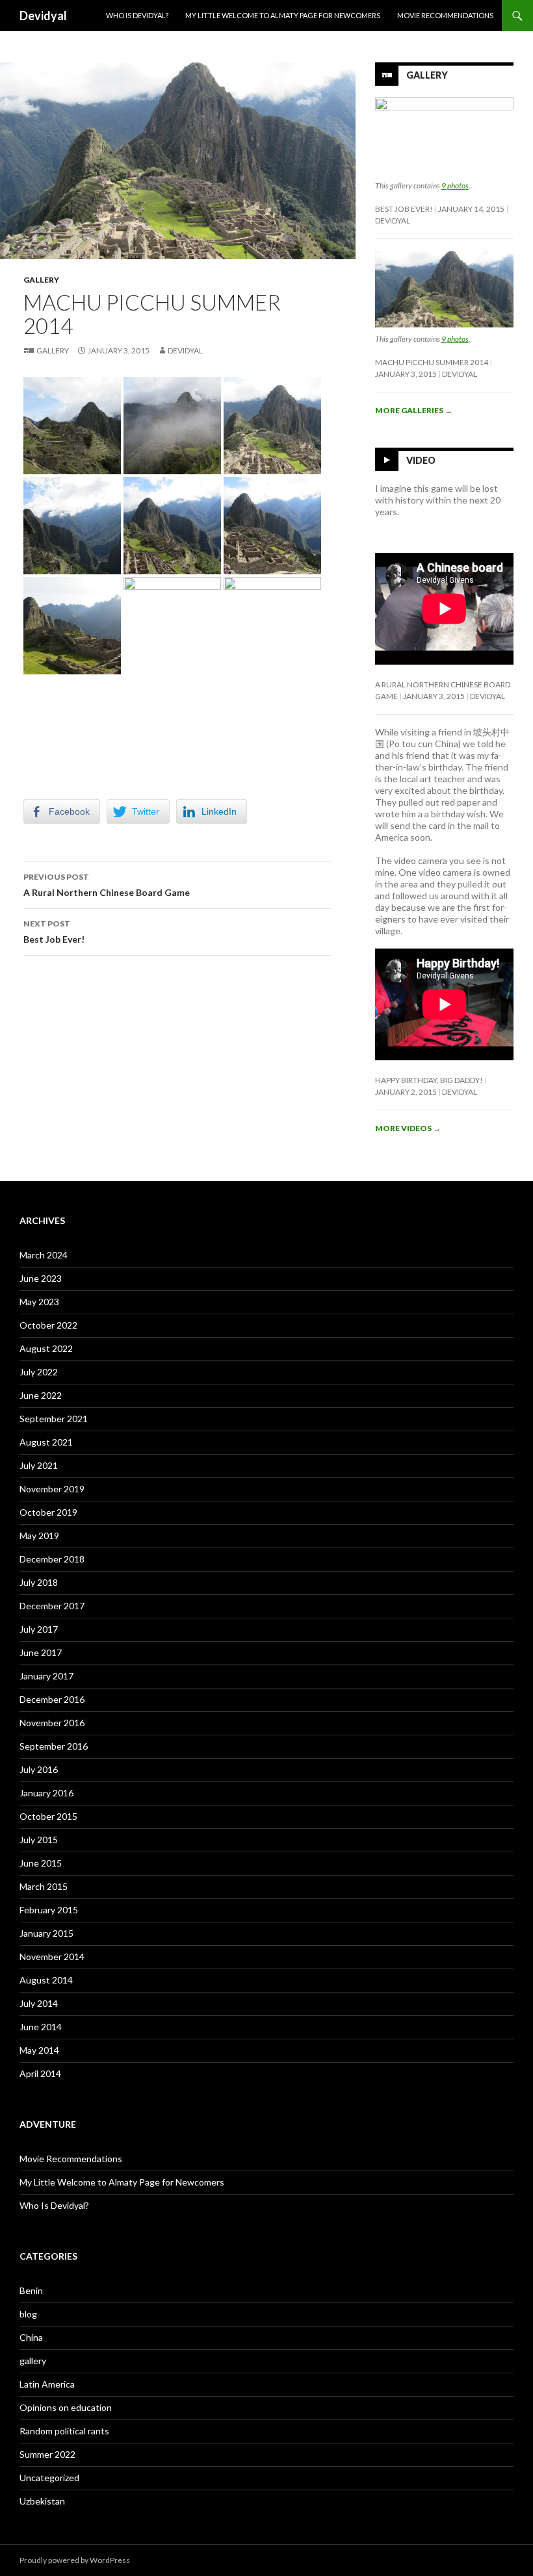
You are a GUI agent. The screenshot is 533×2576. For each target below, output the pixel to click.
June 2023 (41, 1278)
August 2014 (46, 1980)
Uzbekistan (42, 2501)
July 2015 (39, 1840)
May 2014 (39, 2050)
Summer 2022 (47, 2454)
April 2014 (40, 2073)
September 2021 (54, 1419)
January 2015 (46, 1933)
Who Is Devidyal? (137, 15)
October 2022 (48, 1325)
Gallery (53, 351)
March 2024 (44, 1255)
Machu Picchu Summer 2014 (432, 362)
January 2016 (46, 1793)
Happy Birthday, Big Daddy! (429, 1080)
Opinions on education (66, 2407)
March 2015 (44, 1886)
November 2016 (52, 1723)
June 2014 (41, 2027)
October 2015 (48, 1816)
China (31, 2337)
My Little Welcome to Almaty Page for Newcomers (283, 15)
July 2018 (39, 1582)
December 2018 (52, 1559)
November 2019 (52, 1489)
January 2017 (46, 1676)
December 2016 (52, 1699)
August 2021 (46, 1442)
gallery (41, 280)
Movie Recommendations (445, 15)
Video (421, 460)
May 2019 (39, 1536)
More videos (408, 1128)
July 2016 (39, 1769)
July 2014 (39, 2003)
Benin (31, 2290)
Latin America (47, 2384)
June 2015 (41, 1863)
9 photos (455, 185)
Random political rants (64, 2431)
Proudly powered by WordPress (75, 2560)
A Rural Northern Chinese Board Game (107, 885)
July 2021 (39, 1465)
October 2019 (48, 1512)
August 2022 (46, 1348)
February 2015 (49, 1910)
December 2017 (52, 1606)
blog (28, 2314)
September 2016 (54, 1746)
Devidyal (43, 16)
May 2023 (39, 1302)
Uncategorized (49, 2478)
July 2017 (39, 1629)
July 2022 (39, 1372)
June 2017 (41, 1652)
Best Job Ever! (54, 932)
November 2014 (52, 1957)
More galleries (414, 410)
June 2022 (41, 1395)
